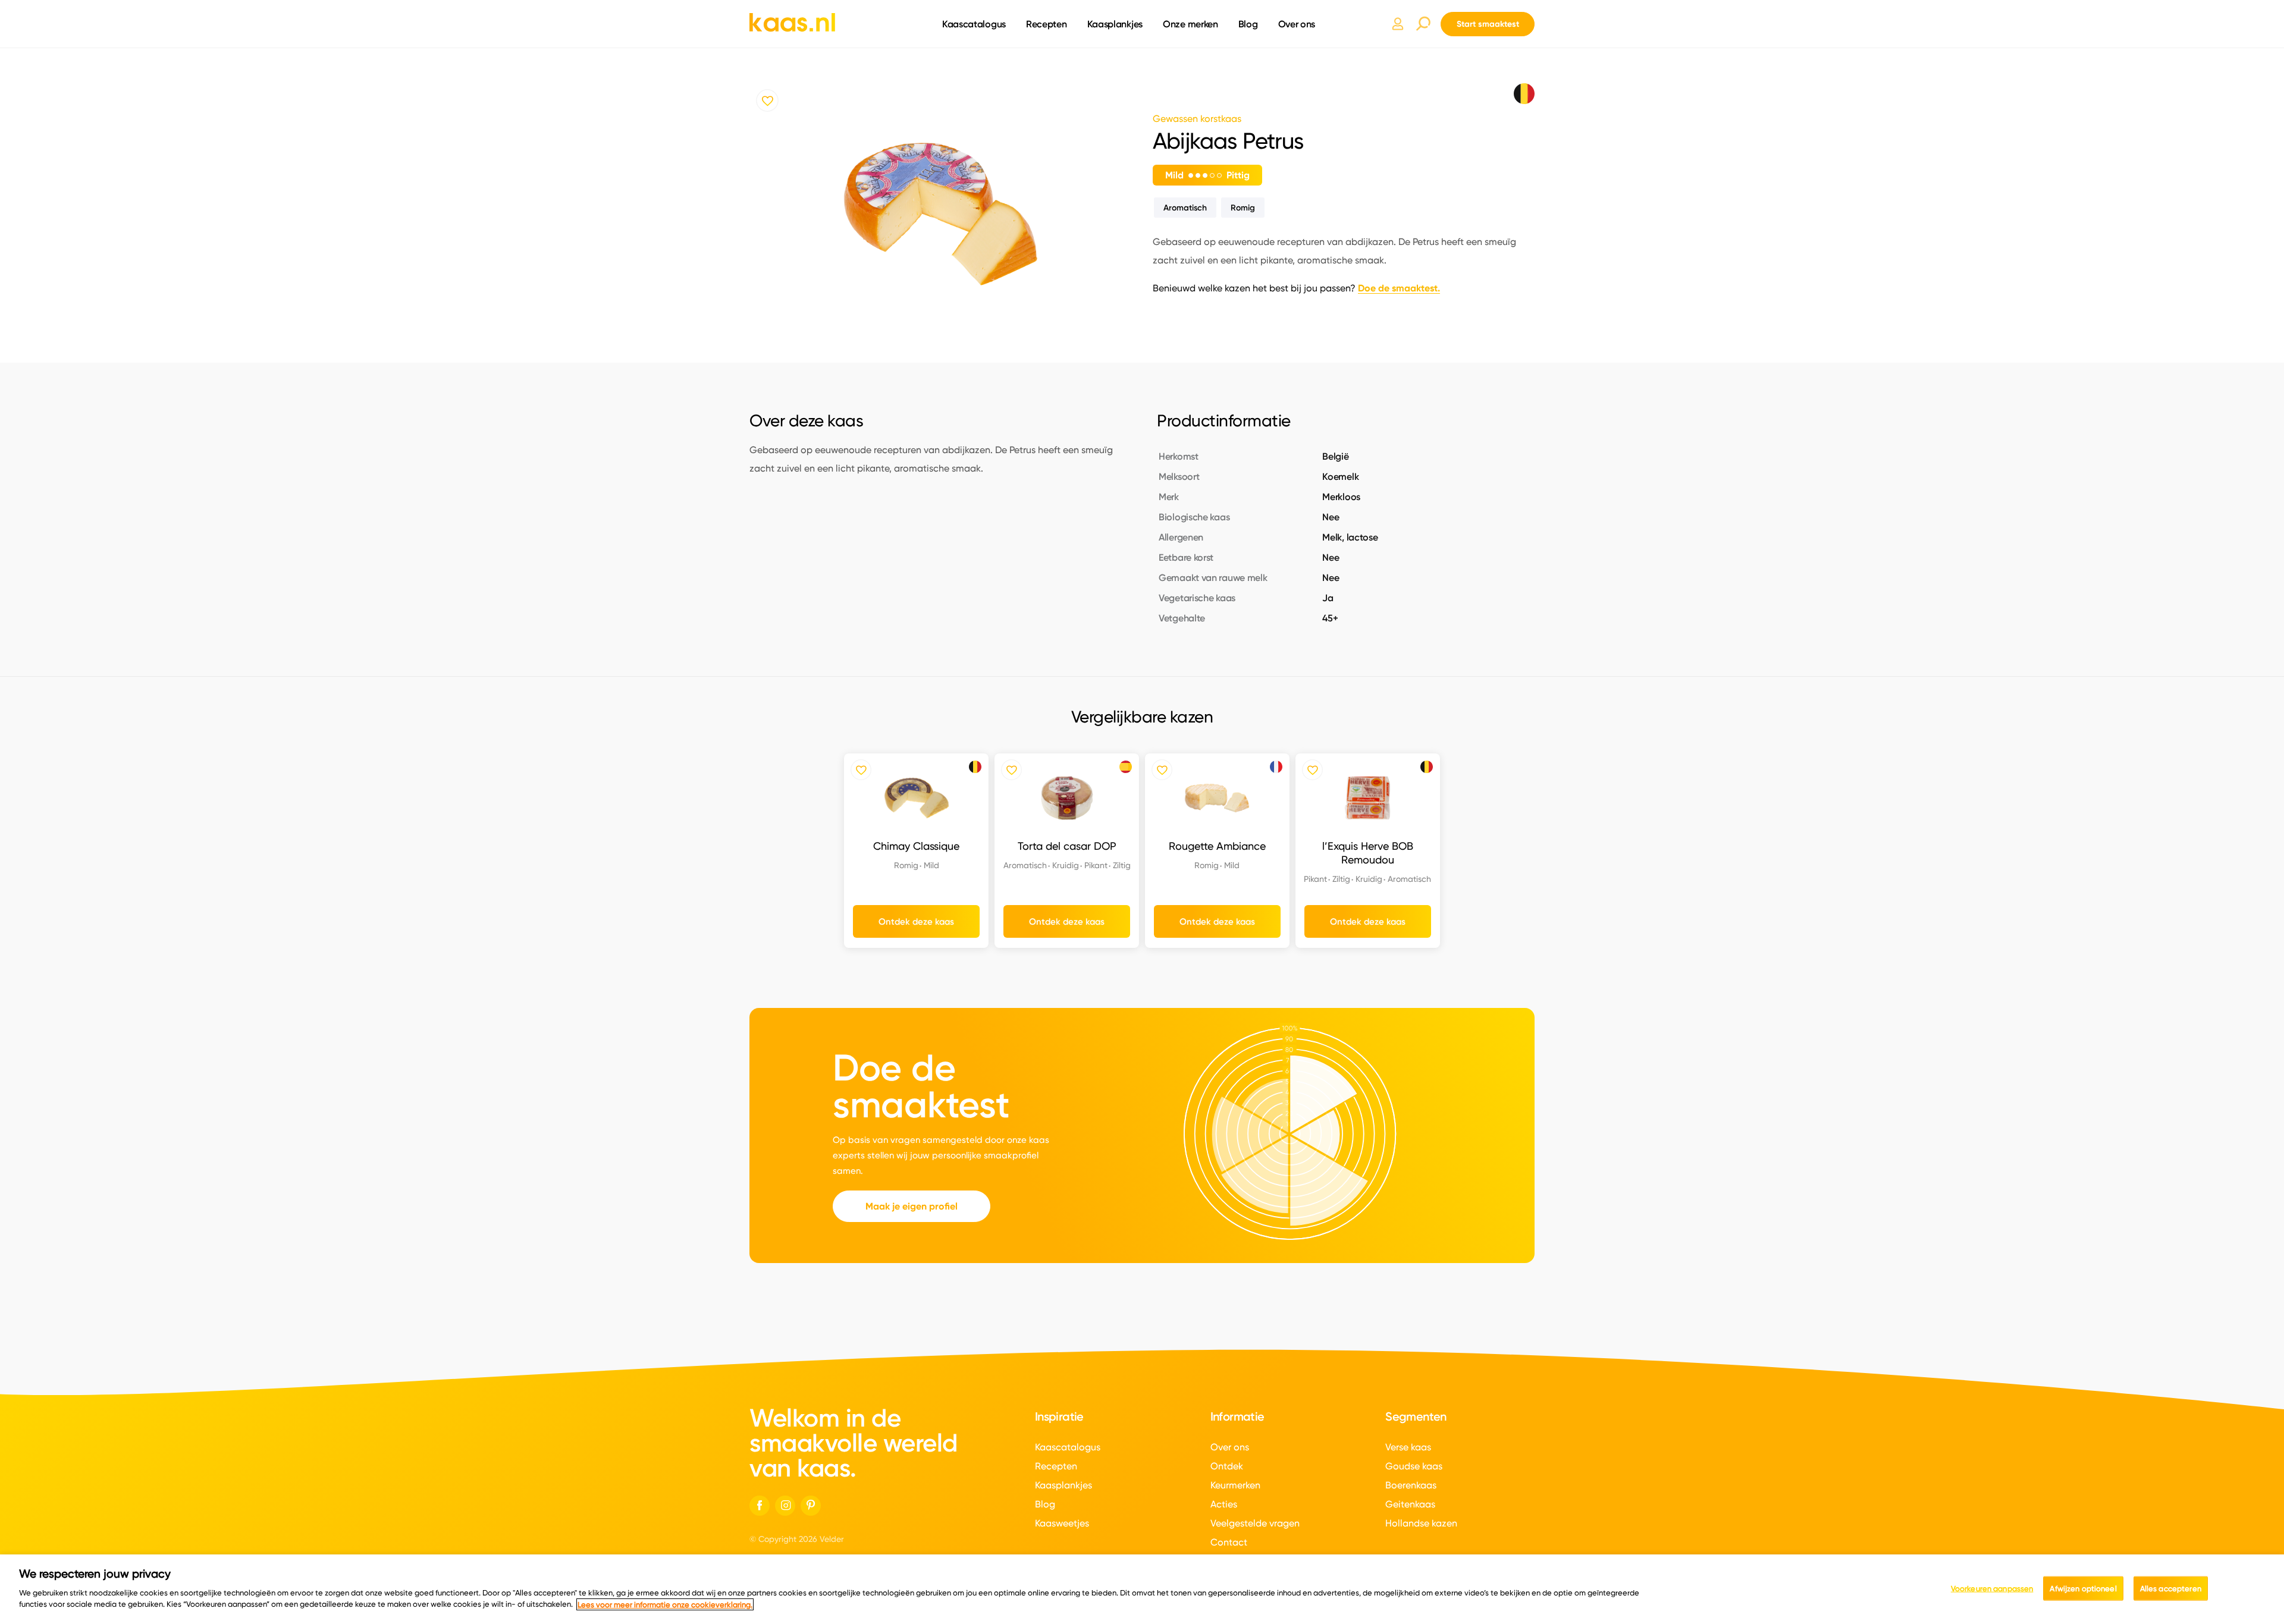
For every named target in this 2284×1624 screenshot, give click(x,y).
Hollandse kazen (1421, 1523)
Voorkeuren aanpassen (1992, 1588)
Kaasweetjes (1062, 1523)
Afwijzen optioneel (2083, 1588)
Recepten (1047, 24)
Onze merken (1190, 24)
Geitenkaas (1410, 1504)
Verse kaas (1408, 1447)
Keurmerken (1235, 1485)
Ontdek (1227, 1466)
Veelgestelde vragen (1255, 1523)
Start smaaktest (1488, 24)
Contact (1229, 1542)
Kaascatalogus (974, 24)
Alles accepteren (2171, 1588)
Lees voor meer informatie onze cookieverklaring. (665, 1604)
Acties (1224, 1504)
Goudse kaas (1414, 1466)
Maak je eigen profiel (912, 1206)
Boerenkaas (1411, 1485)
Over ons (1297, 24)
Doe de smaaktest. (1399, 288)
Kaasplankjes (1115, 24)
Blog (1248, 24)
